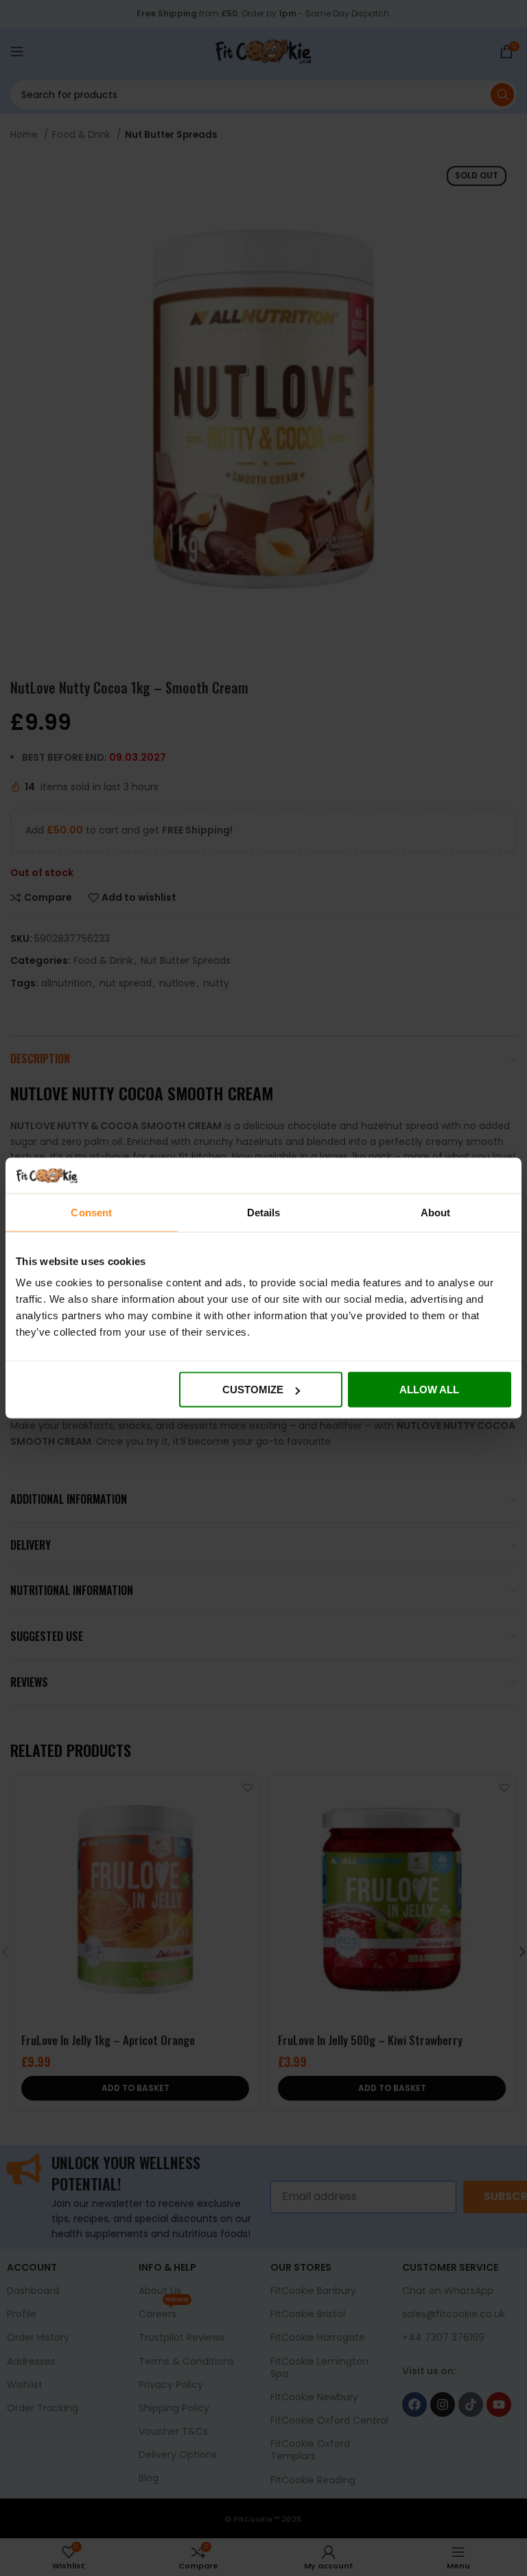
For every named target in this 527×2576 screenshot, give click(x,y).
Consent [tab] (91, 1212)
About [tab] (436, 1212)
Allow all (429, 1390)
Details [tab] (264, 1212)
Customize (253, 1390)
